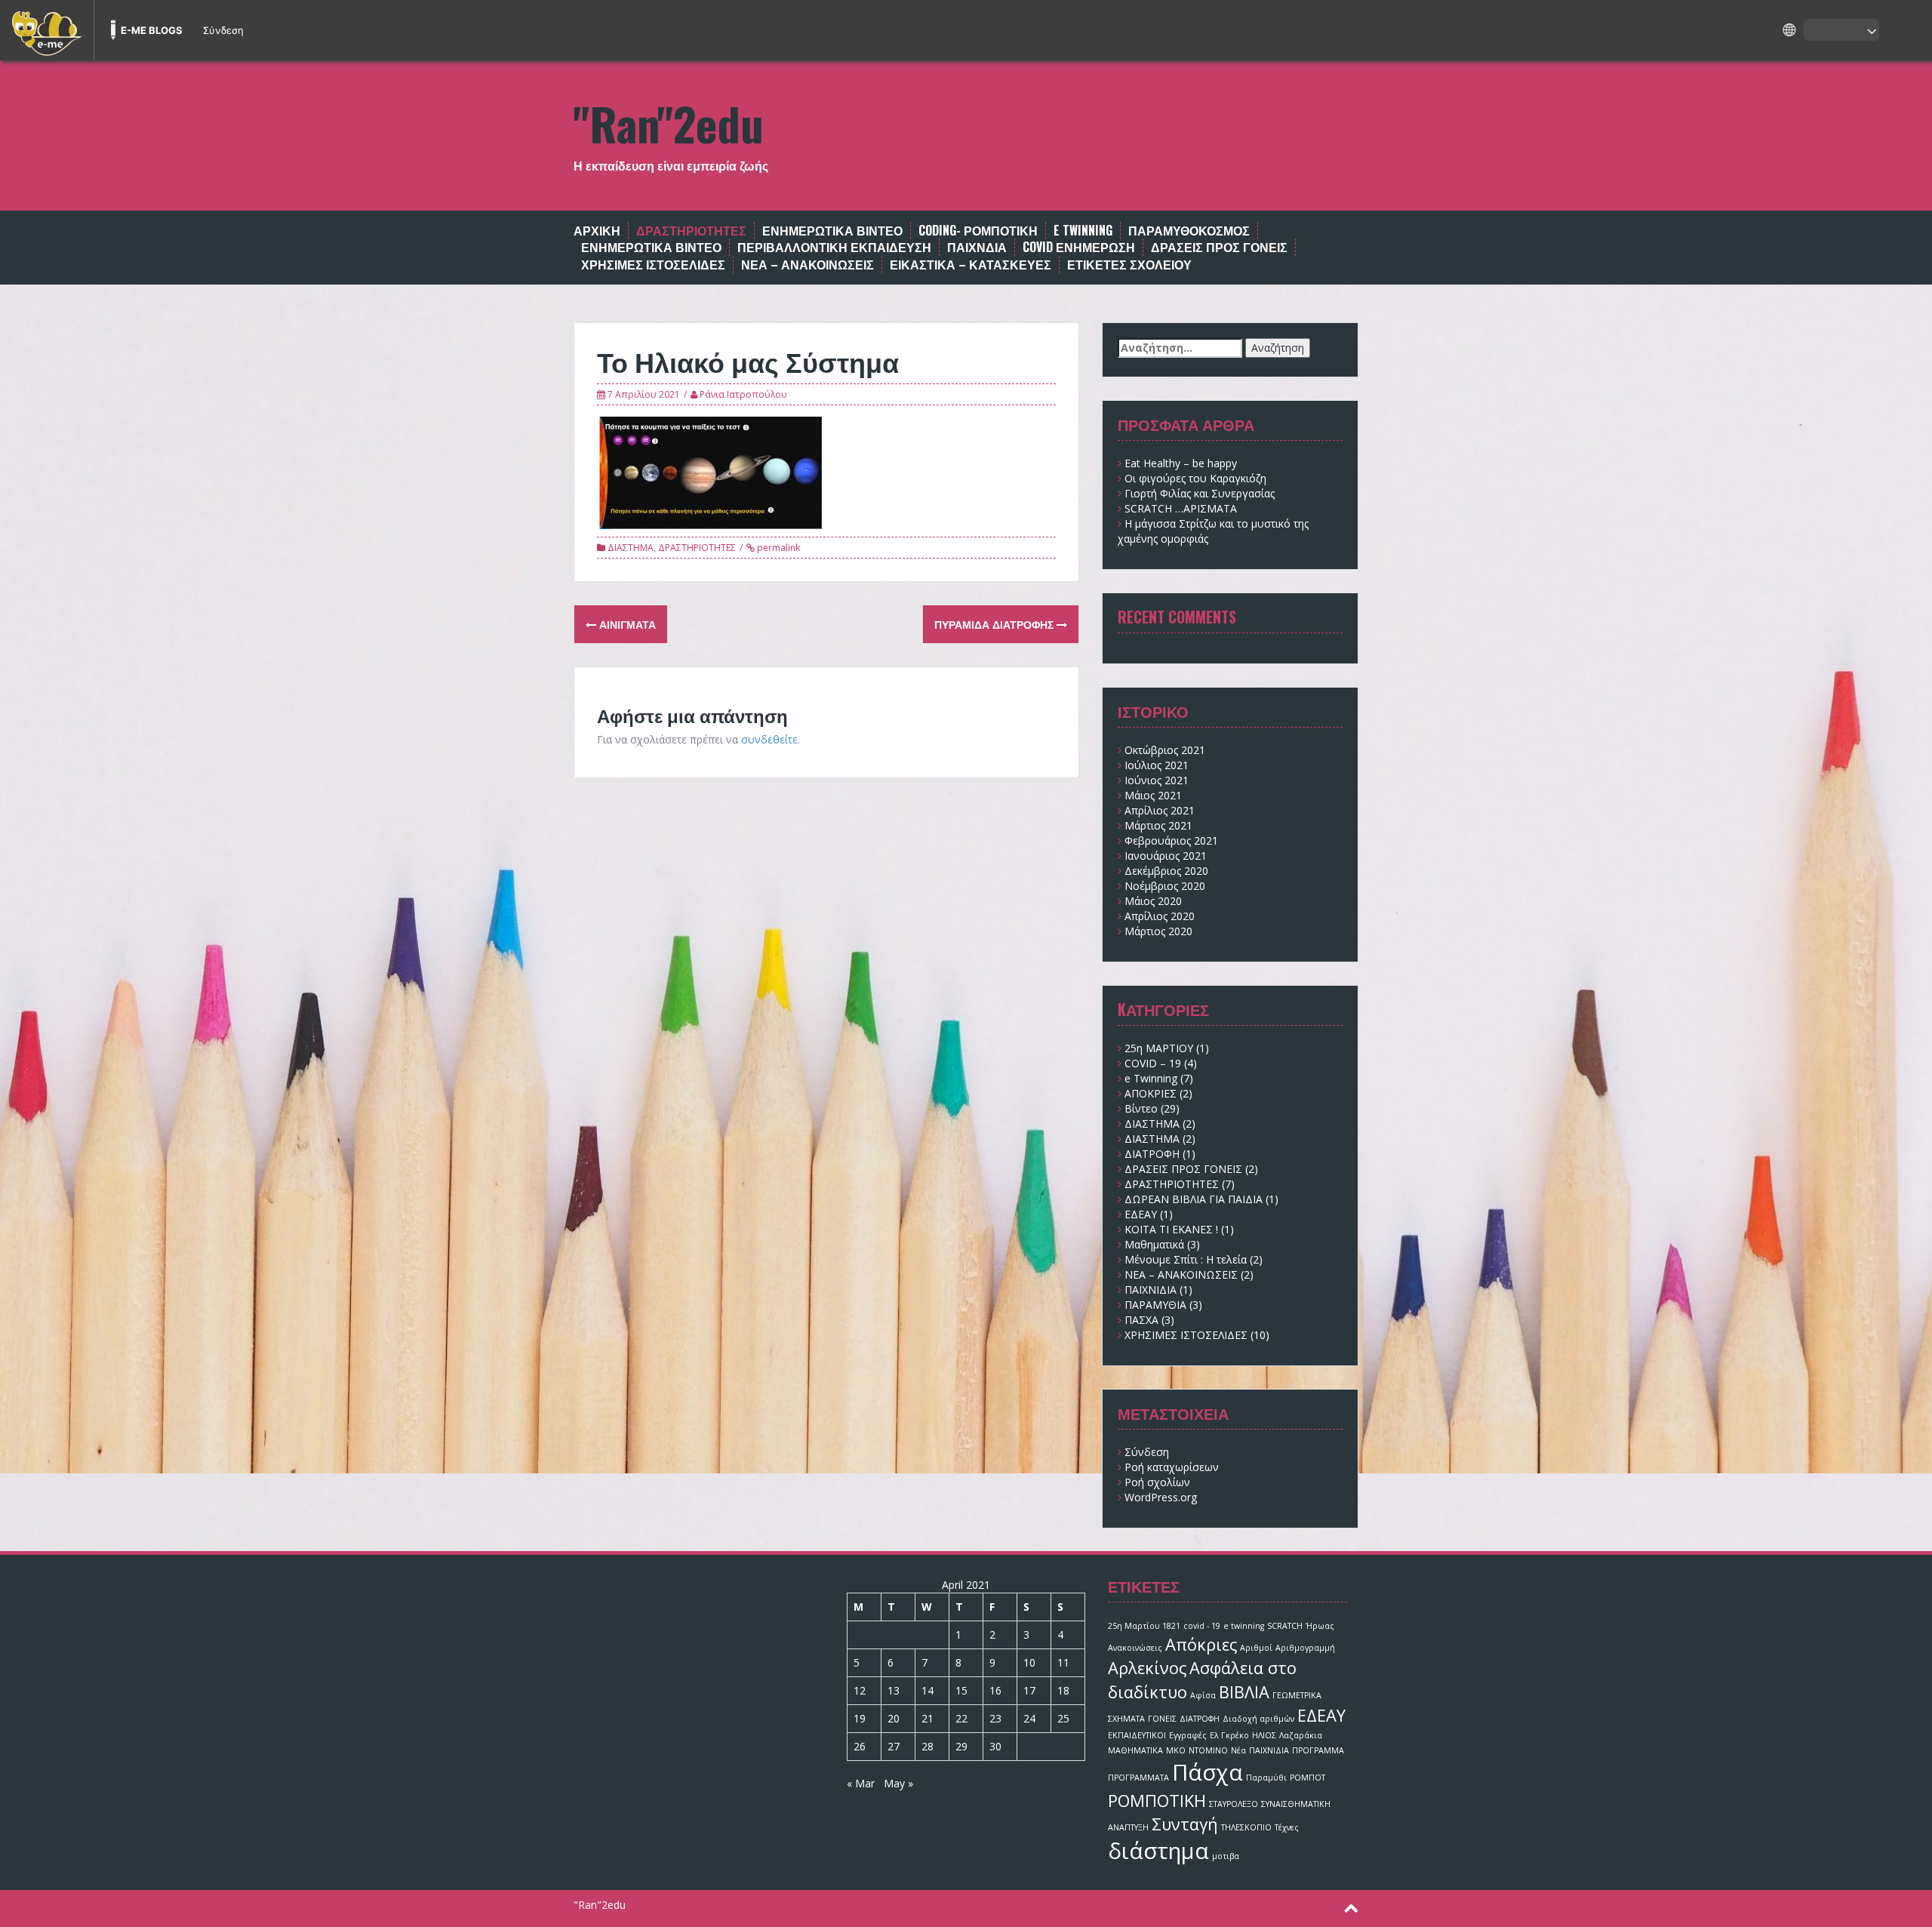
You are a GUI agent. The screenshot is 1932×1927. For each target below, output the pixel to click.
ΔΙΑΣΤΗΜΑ (631, 548)
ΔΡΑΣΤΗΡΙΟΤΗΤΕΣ (697, 548)
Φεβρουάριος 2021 (1171, 840)
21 (928, 1718)
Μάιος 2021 (1153, 795)
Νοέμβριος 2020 (1165, 886)
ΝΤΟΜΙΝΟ (1208, 1750)
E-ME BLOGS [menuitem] (152, 30)
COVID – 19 (1153, 1063)
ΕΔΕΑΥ (1141, 1214)
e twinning (1083, 231)
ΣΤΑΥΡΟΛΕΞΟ (1234, 1804)
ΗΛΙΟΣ (1264, 1735)
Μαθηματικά (1154, 1244)
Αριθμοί (1256, 1648)
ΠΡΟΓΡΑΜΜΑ (1318, 1750)
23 (995, 1718)
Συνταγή (1185, 1824)
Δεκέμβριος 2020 (1166, 871)
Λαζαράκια (1301, 1735)
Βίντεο (1141, 1108)
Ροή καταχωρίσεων (1172, 1467)
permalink (777, 548)
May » (898, 1783)
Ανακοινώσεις (1135, 1648)
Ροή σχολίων (1157, 1482)
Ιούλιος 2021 (1157, 765)
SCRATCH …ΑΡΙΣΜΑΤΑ (1181, 508)
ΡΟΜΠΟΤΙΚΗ (1157, 1801)
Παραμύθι (1266, 1778)
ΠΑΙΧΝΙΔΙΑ (1151, 1290)
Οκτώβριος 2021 (1165, 750)
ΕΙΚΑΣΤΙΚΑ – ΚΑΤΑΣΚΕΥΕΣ (971, 265)
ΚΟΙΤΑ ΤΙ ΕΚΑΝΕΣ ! (1171, 1229)
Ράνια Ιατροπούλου (743, 394)
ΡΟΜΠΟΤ (1307, 1778)
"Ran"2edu (669, 123)
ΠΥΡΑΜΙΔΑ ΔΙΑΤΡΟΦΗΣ (995, 624)
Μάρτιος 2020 (1158, 931)
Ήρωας (1320, 1626)
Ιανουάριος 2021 (1166, 856)
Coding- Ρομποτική (978, 231)
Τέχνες (1287, 1827)
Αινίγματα (626, 624)
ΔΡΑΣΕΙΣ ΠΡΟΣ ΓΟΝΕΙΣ (1219, 247)
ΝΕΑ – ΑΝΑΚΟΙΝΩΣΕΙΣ (808, 265)
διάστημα (1158, 1851)
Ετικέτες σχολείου (1129, 265)
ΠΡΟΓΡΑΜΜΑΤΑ (1138, 1778)
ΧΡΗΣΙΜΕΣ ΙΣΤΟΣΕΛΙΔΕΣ (653, 265)
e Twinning (1151, 1078)
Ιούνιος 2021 (1157, 780)
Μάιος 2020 (1153, 901)
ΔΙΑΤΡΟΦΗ (1152, 1154)
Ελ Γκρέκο (1229, 1735)
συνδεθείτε (769, 739)
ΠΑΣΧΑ (1141, 1320)
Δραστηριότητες (691, 231)
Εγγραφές (1188, 1735)
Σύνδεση (1147, 1452)
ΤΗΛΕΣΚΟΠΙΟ (1246, 1827)
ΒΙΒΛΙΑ (1244, 1692)
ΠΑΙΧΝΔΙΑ (977, 247)
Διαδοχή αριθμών (1258, 1719)
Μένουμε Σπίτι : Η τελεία (1186, 1259)
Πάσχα (1207, 1772)
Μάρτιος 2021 (1158, 825)
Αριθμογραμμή (1305, 1648)
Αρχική (597, 231)
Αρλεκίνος (1147, 1668)
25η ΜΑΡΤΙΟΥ (1159, 1048)
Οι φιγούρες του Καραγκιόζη (1195, 478)
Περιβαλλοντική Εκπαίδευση (834, 247)
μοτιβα (1226, 1856)
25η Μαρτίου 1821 (1144, 1626)
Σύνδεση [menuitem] (223, 30)
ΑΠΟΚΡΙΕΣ (1151, 1093)
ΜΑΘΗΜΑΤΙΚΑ (1135, 1750)
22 (961, 1718)
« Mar (861, 1783)
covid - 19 (1202, 1626)
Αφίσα (1203, 1695)
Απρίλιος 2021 (1160, 810)
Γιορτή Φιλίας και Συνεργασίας (1200, 493)
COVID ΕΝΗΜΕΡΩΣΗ (1079, 247)
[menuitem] (47, 30)
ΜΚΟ (1176, 1750)
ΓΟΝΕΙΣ (1162, 1719)
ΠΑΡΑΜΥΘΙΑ (1155, 1305)
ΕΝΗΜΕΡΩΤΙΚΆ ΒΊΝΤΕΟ (832, 231)
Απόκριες (1201, 1644)
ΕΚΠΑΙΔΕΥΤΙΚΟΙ (1137, 1735)
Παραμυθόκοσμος (1189, 231)
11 (1063, 1662)
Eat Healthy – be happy (1181, 463)
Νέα (1238, 1750)
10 (1029, 1662)
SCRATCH (1285, 1626)
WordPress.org (1161, 1497)
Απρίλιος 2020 (1160, 916)
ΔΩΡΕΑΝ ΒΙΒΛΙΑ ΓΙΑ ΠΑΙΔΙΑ (1194, 1199)
